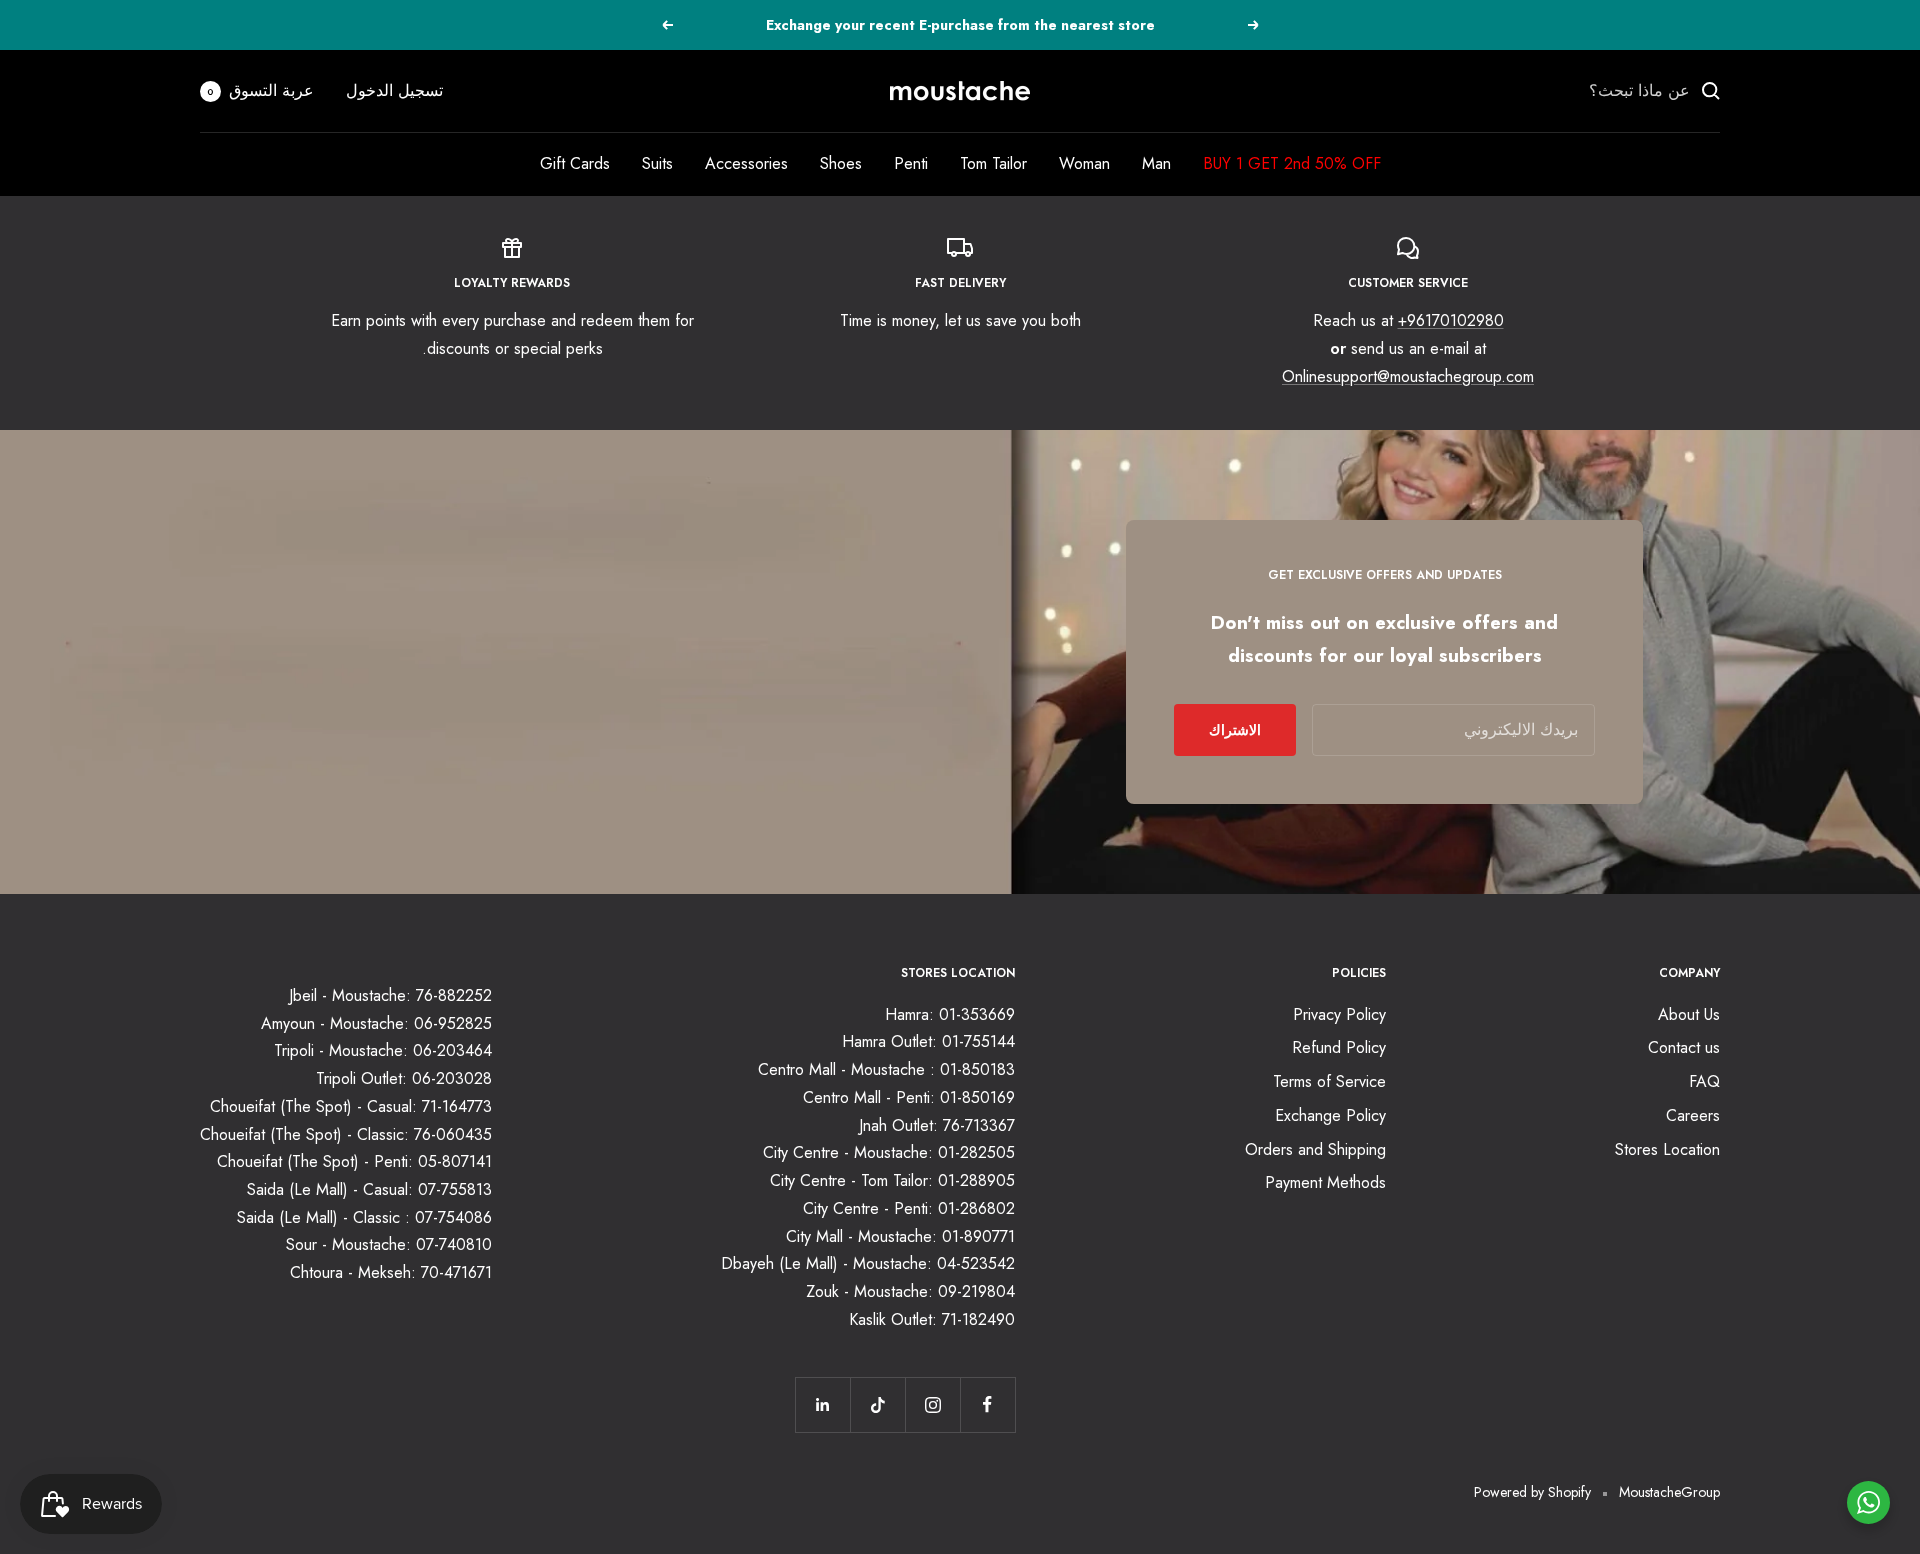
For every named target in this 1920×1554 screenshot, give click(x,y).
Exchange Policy (1330, 1115)
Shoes (841, 163)
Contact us (1684, 1047)
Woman (1084, 163)
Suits (657, 163)
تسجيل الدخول (394, 90)
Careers (1693, 1115)
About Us (1689, 1014)
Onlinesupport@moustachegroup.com (1408, 376)
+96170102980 (1451, 320)
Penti (911, 163)
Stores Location (1667, 1149)
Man (1156, 163)
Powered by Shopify (1532, 1492)
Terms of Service (1329, 1081)
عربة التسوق (260, 90)
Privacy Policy (1339, 1014)
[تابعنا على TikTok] (877, 1404)
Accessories (746, 163)
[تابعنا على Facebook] (987, 1404)
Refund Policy (1339, 1047)
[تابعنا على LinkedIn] (822, 1404)
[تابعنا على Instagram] (932, 1404)
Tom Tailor (993, 163)
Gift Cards (575, 163)
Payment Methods (1325, 1182)
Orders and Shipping (1315, 1149)
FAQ (1704, 1081)
